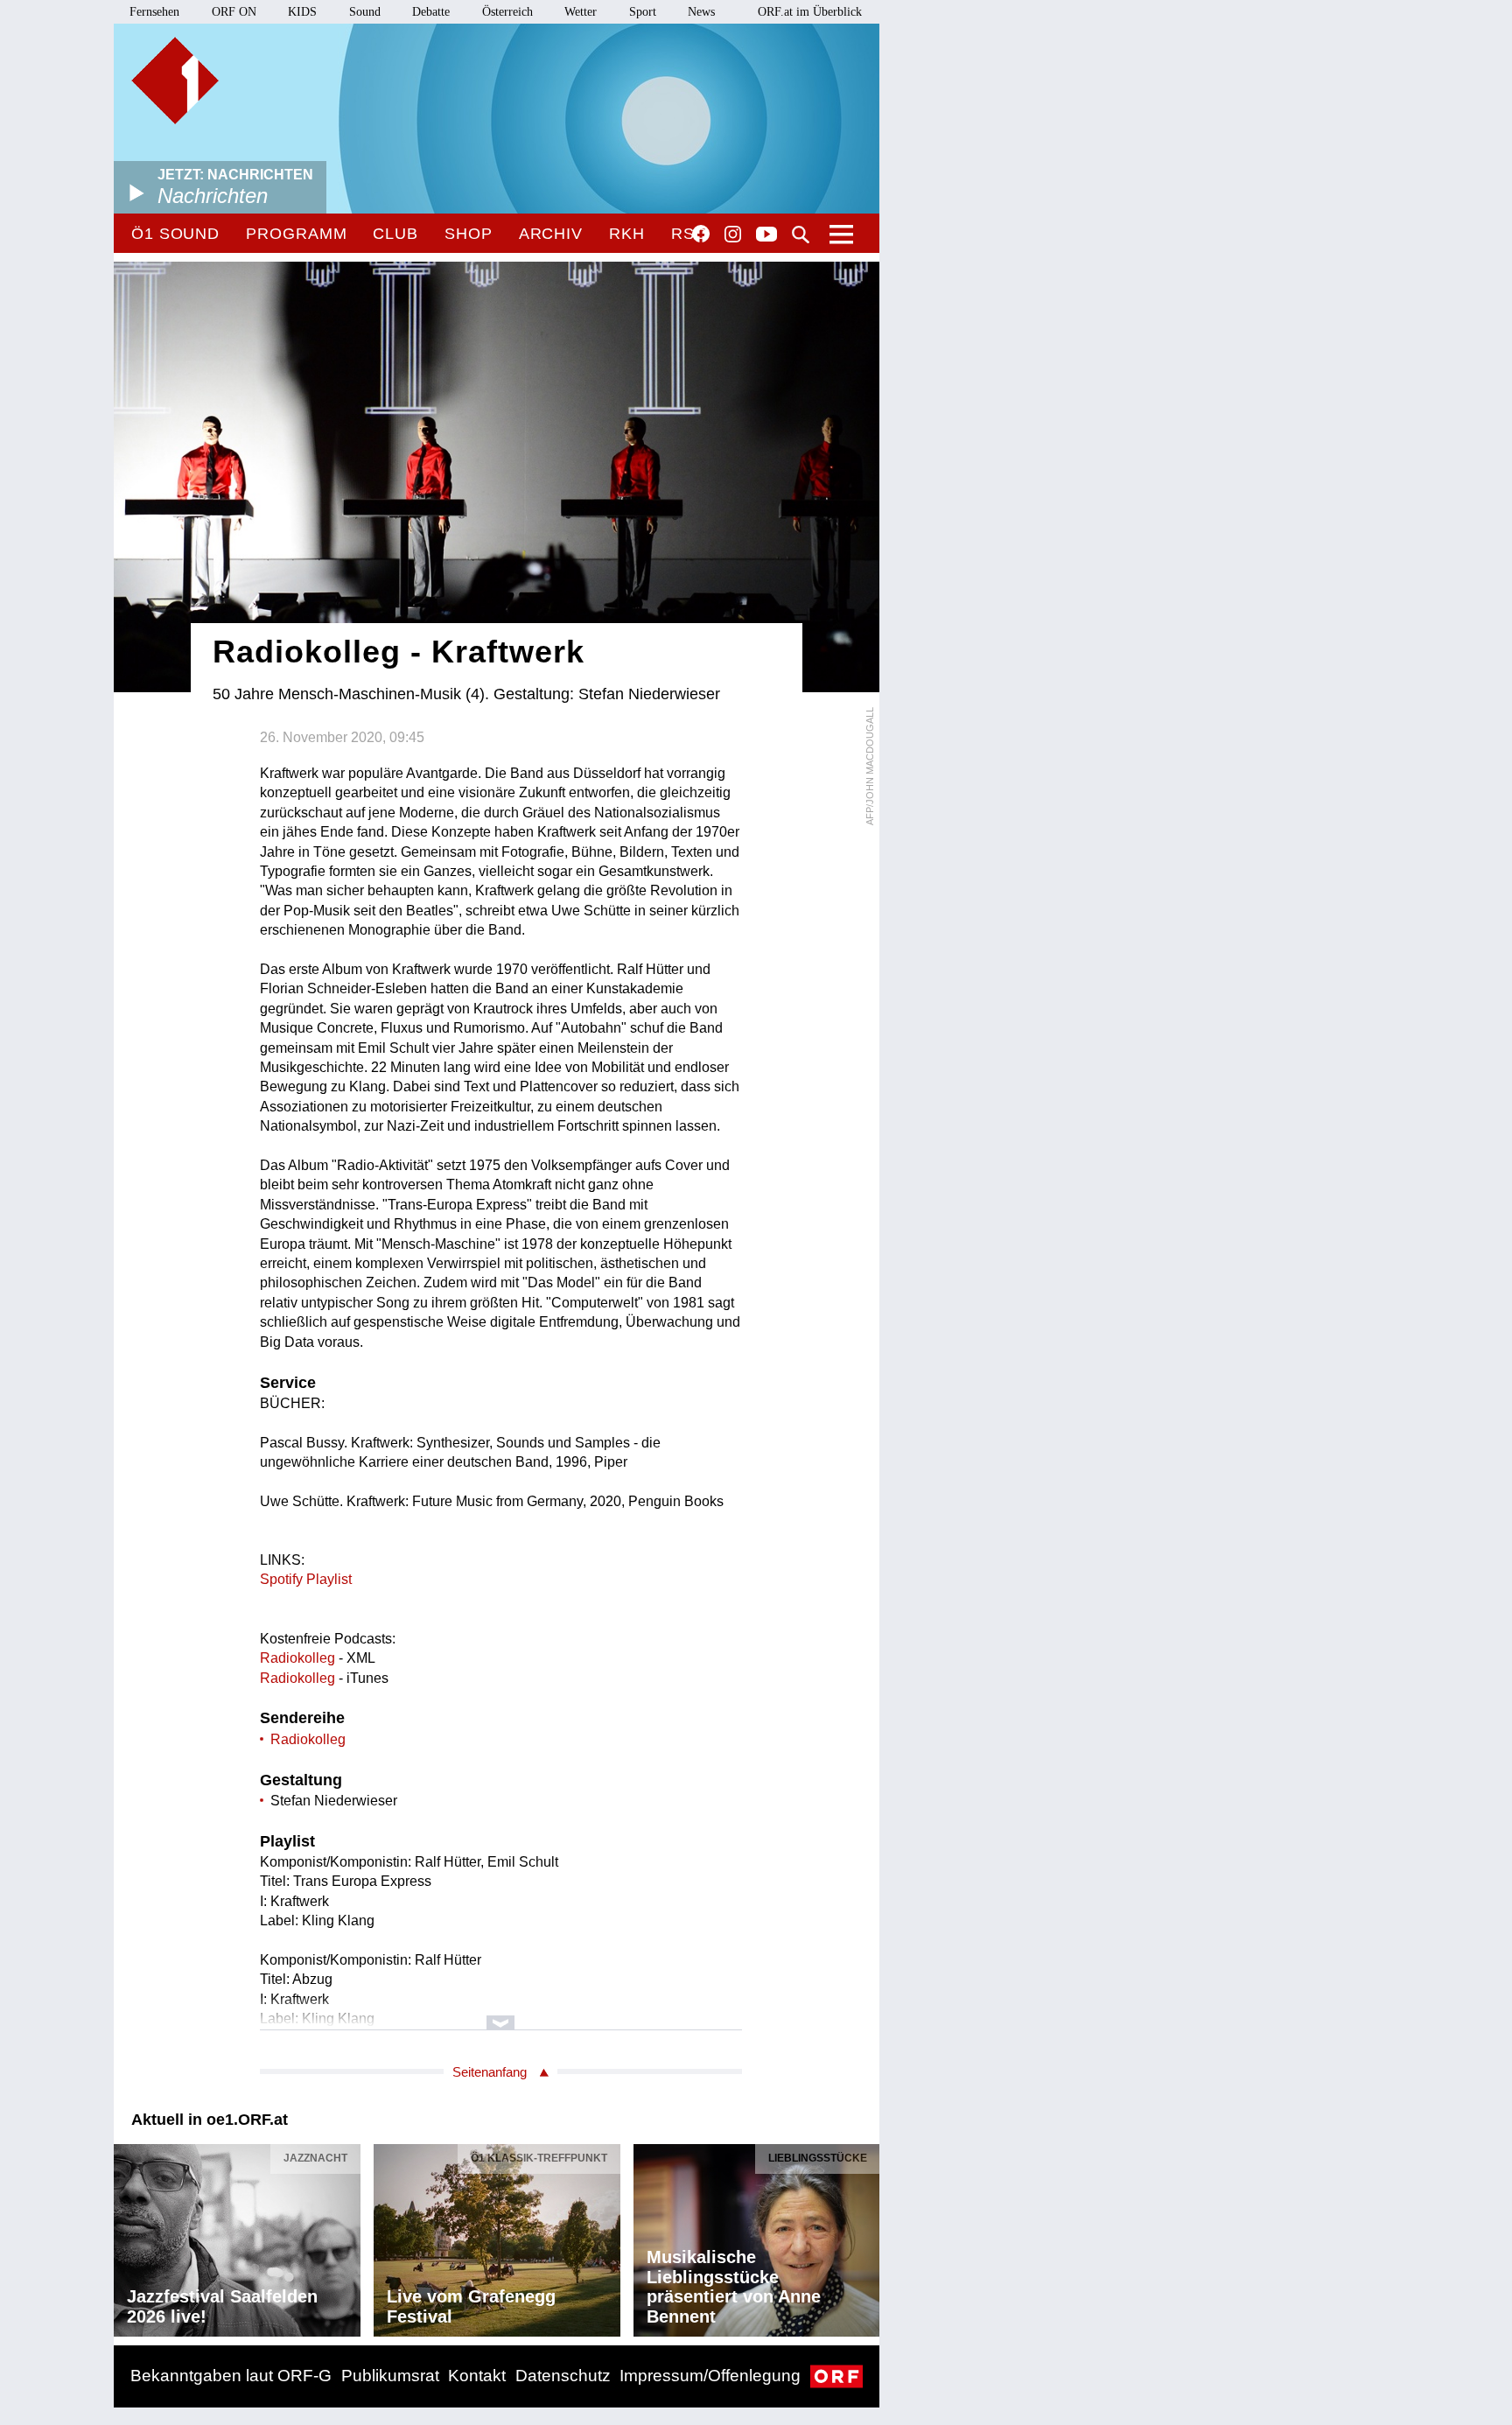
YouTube (766, 235)
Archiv (551, 234)
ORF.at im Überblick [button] (810, 12)
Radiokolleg (297, 1658)
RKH (627, 234)
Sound (365, 12)
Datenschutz (563, 2376)
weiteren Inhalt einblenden (501, 2014)
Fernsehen (154, 12)
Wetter (581, 12)
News (701, 12)
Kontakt (477, 2376)
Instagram (733, 235)
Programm (296, 234)
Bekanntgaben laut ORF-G (231, 2376)
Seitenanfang (490, 2072)
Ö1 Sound (175, 234)
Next (865, 2236)
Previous (128, 2236)
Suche (801, 235)
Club (395, 234)
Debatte (431, 12)
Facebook (701, 234)
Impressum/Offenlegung (710, 2376)
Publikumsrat (390, 2376)
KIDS (302, 12)
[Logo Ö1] (175, 81)
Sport (643, 12)
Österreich (507, 12)
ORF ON (234, 12)
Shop (469, 234)
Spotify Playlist (306, 1579)
